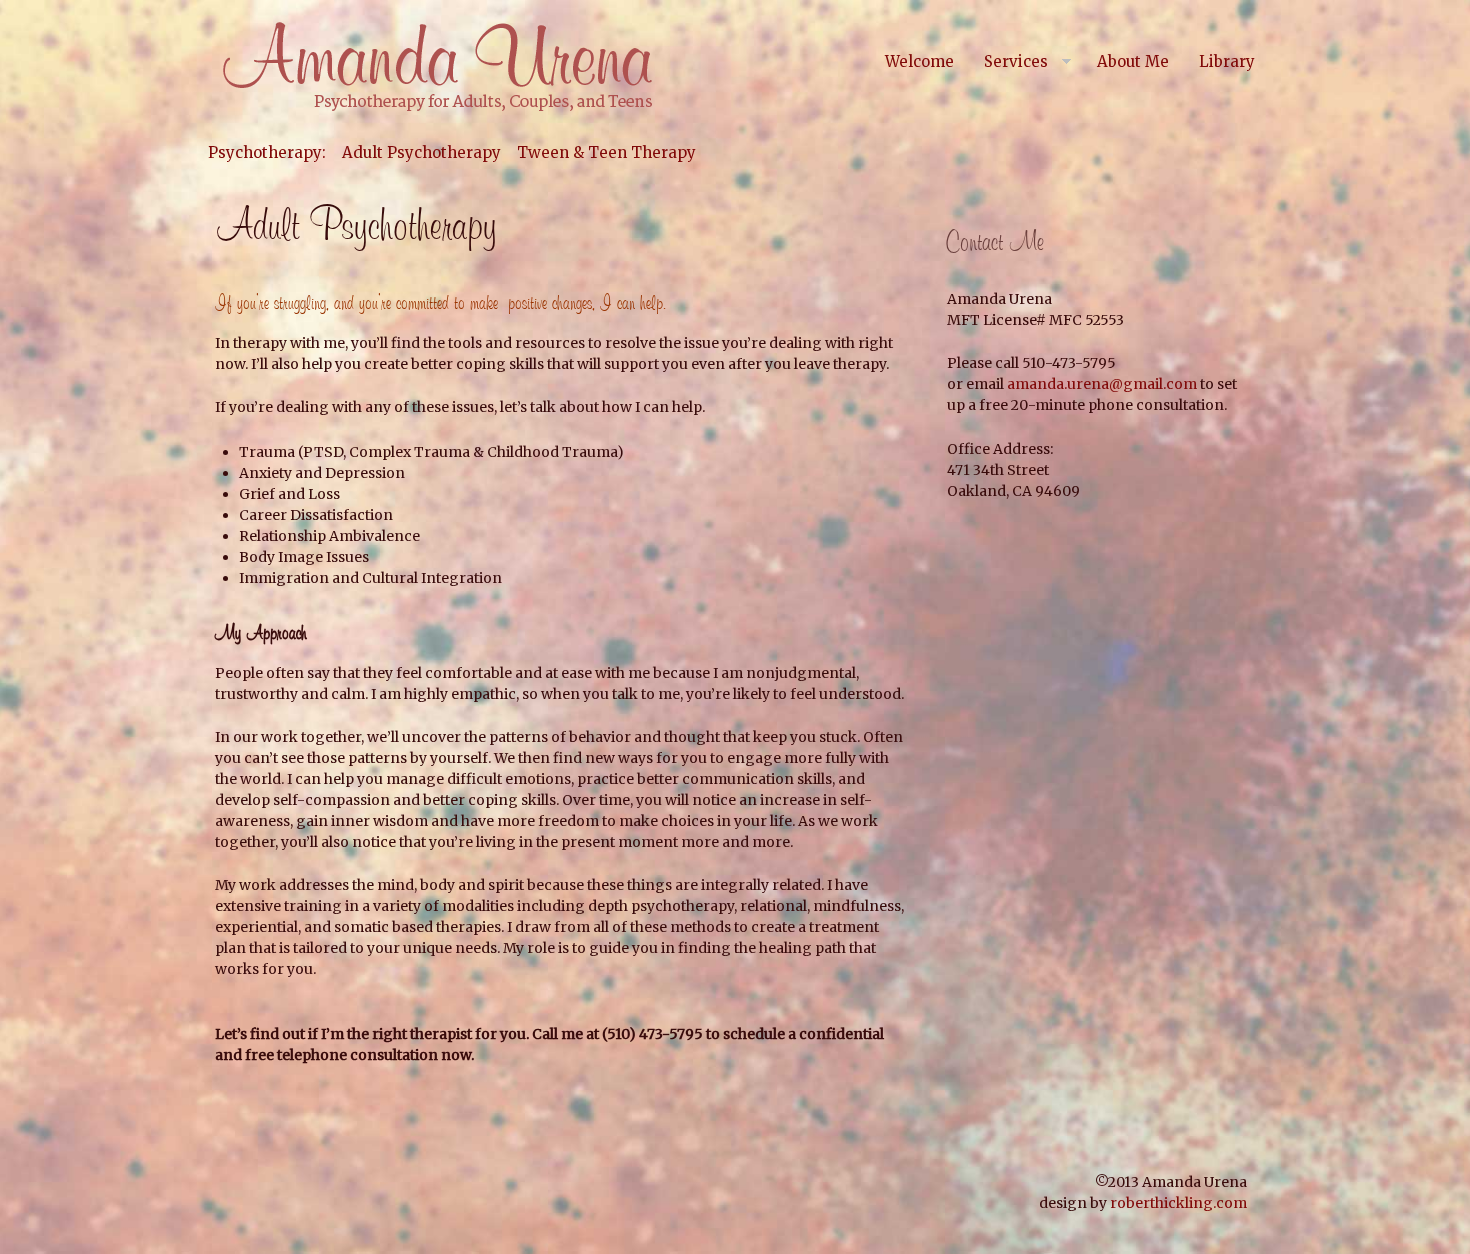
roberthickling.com (1178, 1203)
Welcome (919, 61)
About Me (1133, 61)
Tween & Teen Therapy (606, 152)
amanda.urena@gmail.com (1102, 384)
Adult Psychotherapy (421, 152)
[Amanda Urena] (435, 67)
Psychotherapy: (267, 152)
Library (1227, 61)
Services (1016, 61)
